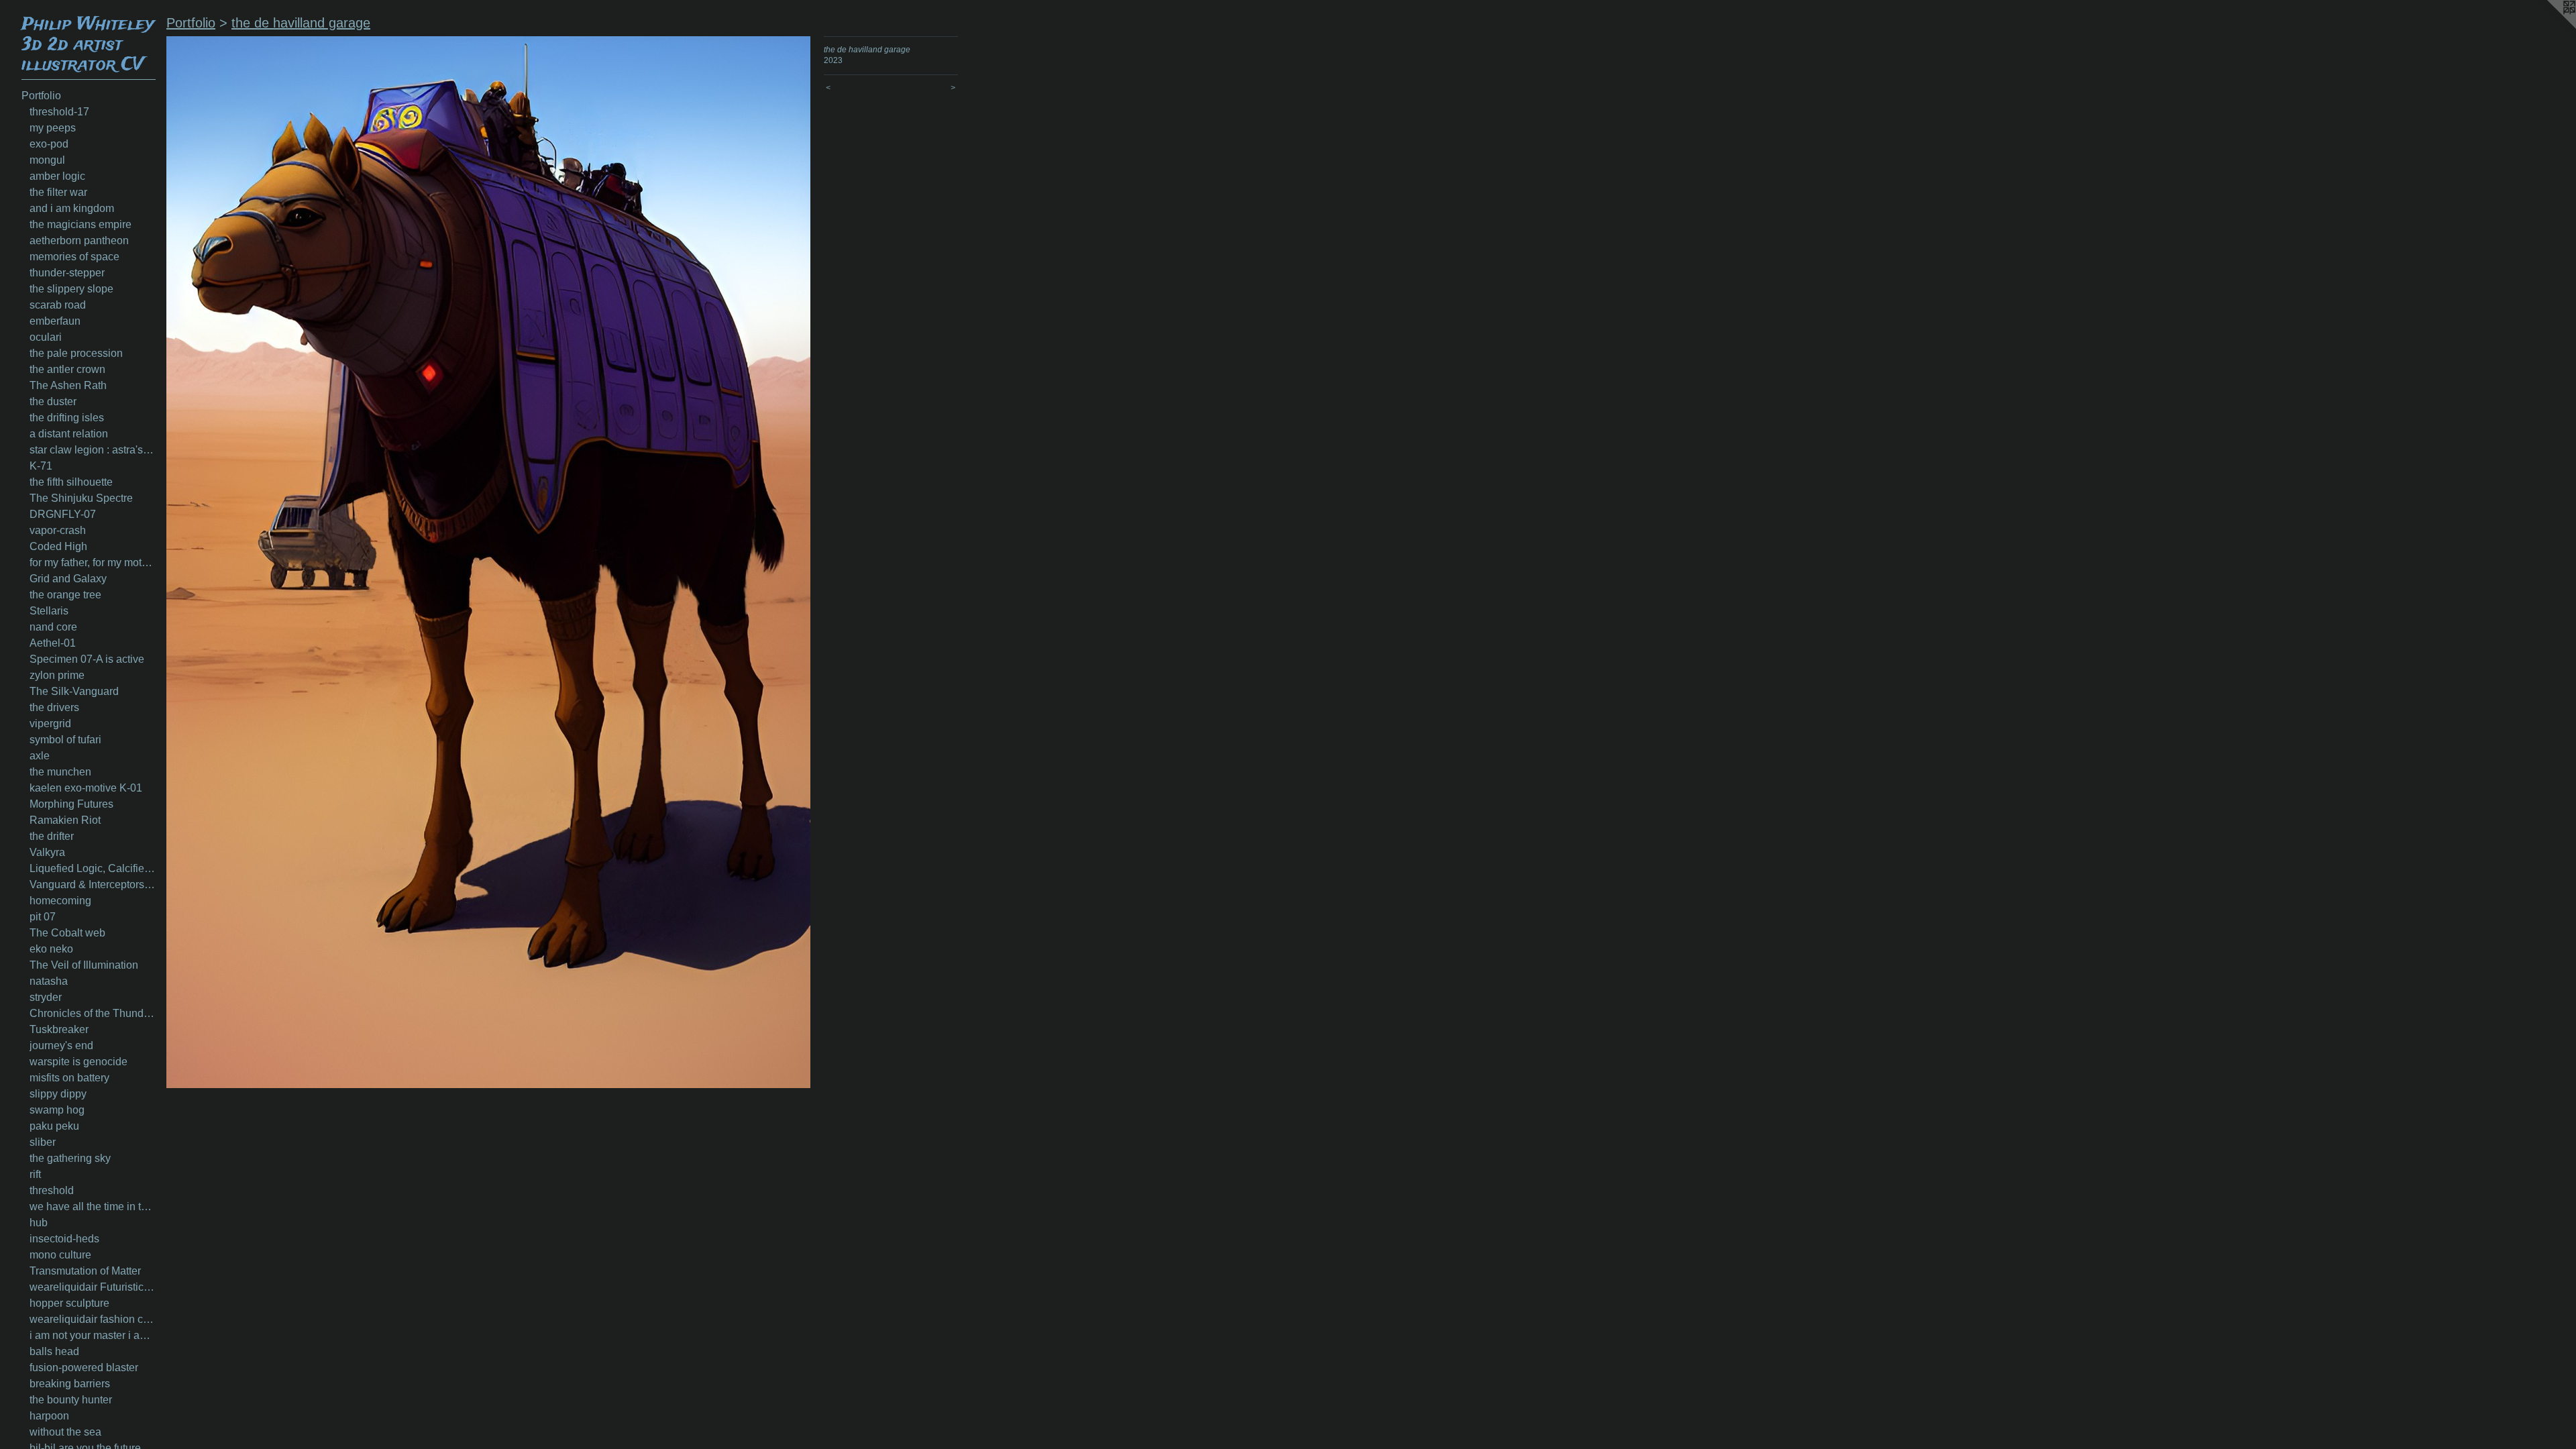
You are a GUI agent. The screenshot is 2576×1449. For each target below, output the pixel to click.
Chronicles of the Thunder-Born (93, 1013)
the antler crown (67, 369)
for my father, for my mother (93, 562)
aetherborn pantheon (79, 240)
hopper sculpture (69, 1303)
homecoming (60, 901)
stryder (46, 997)
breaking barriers (70, 1384)
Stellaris (49, 611)
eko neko (51, 949)
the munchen (60, 772)
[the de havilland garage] (488, 562)
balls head (54, 1351)
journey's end (61, 1045)
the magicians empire (80, 224)
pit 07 (43, 917)
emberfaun (55, 321)
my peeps (53, 128)
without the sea (65, 1432)
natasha (49, 981)
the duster (53, 401)
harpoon (49, 1416)
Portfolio (41, 96)
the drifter (52, 836)
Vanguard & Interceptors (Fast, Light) (93, 884)
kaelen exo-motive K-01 (86, 788)
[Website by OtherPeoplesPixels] (2549, 27)
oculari (46, 337)
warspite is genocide (78, 1062)
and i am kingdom (72, 208)
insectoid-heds (64, 1239)
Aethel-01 (53, 643)
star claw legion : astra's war (93, 450)
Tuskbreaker (59, 1029)
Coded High (58, 546)
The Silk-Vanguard (74, 691)
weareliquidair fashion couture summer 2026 (93, 1319)
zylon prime (57, 675)
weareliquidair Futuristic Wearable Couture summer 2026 (93, 1287)
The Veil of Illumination (84, 965)
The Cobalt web (67, 933)
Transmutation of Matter (85, 1271)
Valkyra (47, 852)
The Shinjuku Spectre (81, 498)
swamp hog (57, 1110)
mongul (47, 160)
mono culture (60, 1255)
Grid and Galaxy (68, 579)
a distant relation (69, 434)
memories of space (74, 257)
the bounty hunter (71, 1400)
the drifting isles (67, 418)
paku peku (54, 1126)
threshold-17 (59, 112)
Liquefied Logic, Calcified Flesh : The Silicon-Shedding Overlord (93, 868)
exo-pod (49, 144)
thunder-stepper (67, 273)
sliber (43, 1142)
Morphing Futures (71, 804)
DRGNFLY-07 (63, 514)
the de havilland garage (301, 23)
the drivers (54, 707)
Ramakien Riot (65, 820)
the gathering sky (70, 1158)
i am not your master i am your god (93, 1335)
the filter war (58, 192)
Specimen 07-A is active (87, 659)
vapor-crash (58, 530)
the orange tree (65, 595)
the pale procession (76, 353)
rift (35, 1174)
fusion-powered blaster (84, 1367)
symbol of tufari (65, 740)
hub (39, 1223)
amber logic (57, 176)
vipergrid (50, 723)
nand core (53, 627)
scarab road (58, 305)
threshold (52, 1190)
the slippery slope (71, 289)
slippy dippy (58, 1094)
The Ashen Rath (68, 385)
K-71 (41, 466)
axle (40, 756)
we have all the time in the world (93, 1206)
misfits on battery (69, 1078)
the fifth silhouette (71, 482)
